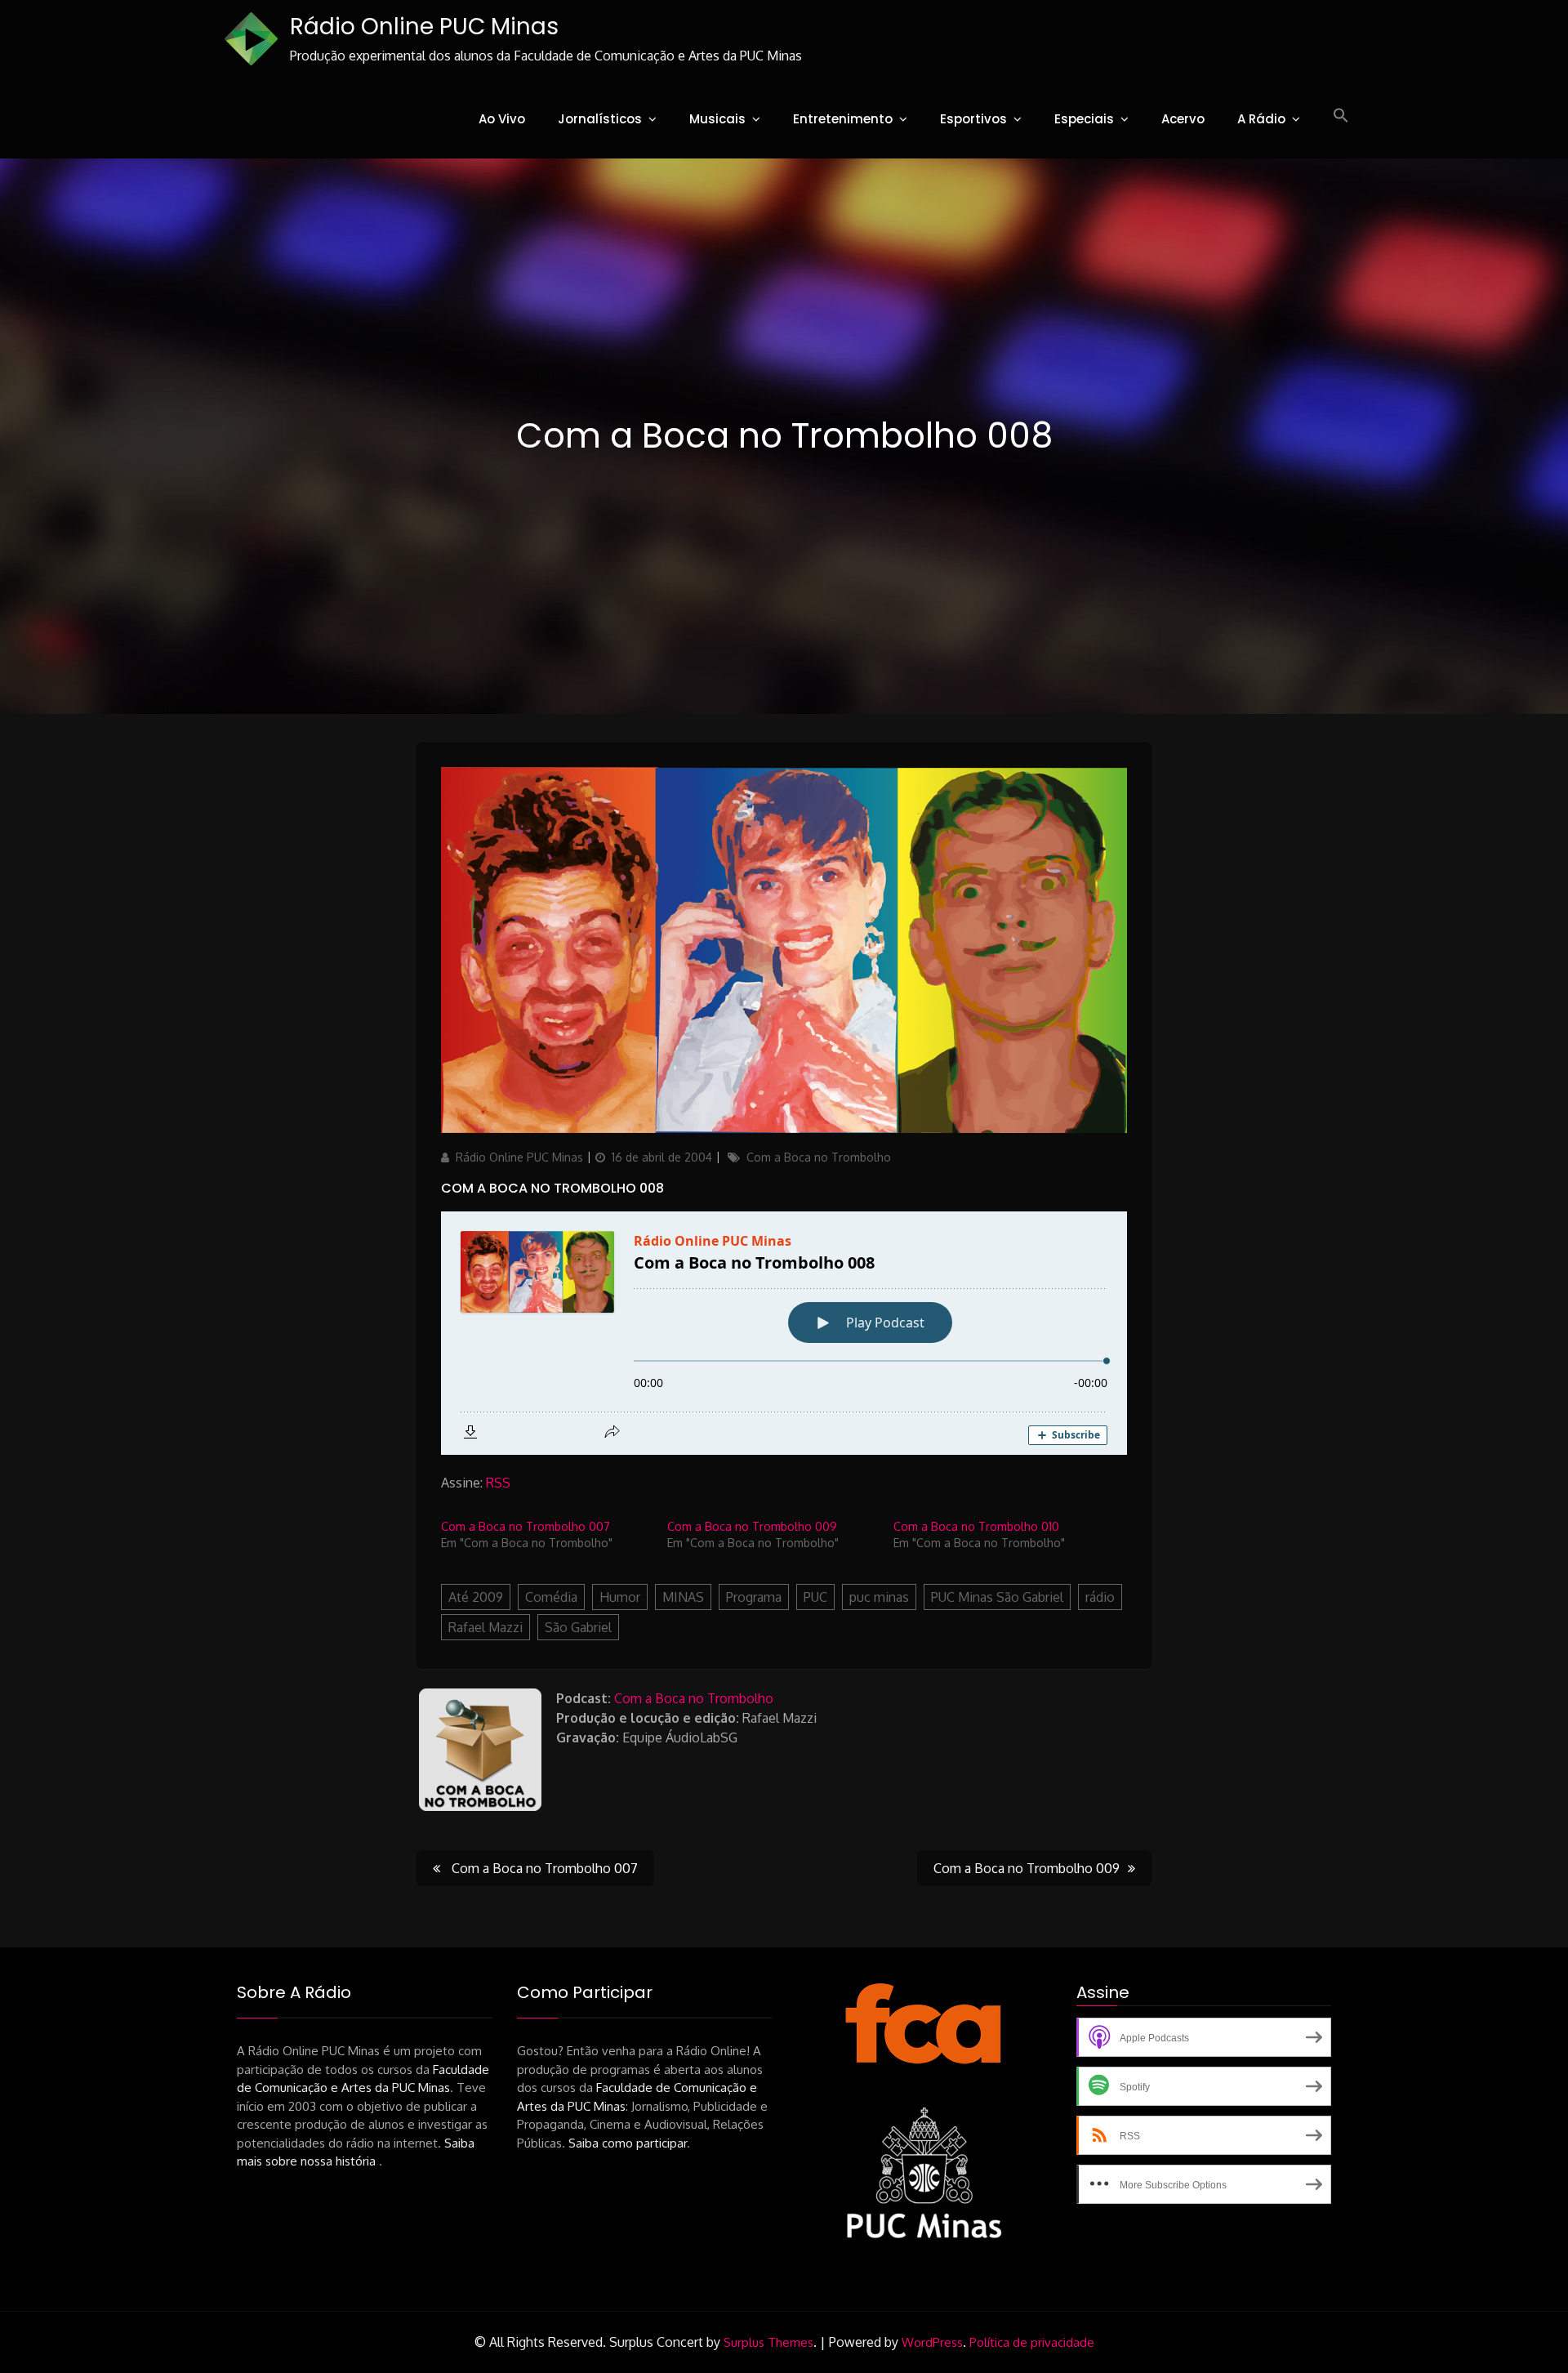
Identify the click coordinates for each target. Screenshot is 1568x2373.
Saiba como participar (628, 2143)
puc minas (879, 1597)
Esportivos (973, 119)
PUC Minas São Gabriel (997, 1597)
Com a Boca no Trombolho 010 (976, 1526)
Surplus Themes (768, 2342)
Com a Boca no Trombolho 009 (752, 1526)
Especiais (1084, 119)
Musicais (717, 119)
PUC (815, 1597)
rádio (1100, 1597)
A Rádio (1261, 119)
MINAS (683, 1597)
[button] (1341, 116)
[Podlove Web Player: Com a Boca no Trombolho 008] (784, 1333)
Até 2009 (476, 1597)
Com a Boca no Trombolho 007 (526, 1526)
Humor (620, 1597)
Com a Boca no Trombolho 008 (552, 1188)
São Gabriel (578, 1627)
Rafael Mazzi (486, 1627)
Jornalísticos (600, 119)
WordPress (932, 2342)
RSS (498, 1483)
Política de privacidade (1032, 2342)
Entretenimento (843, 119)
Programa (754, 1597)
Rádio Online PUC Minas (424, 27)
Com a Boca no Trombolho (819, 1157)
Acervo (1183, 119)
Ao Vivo (502, 119)
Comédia (551, 1597)
